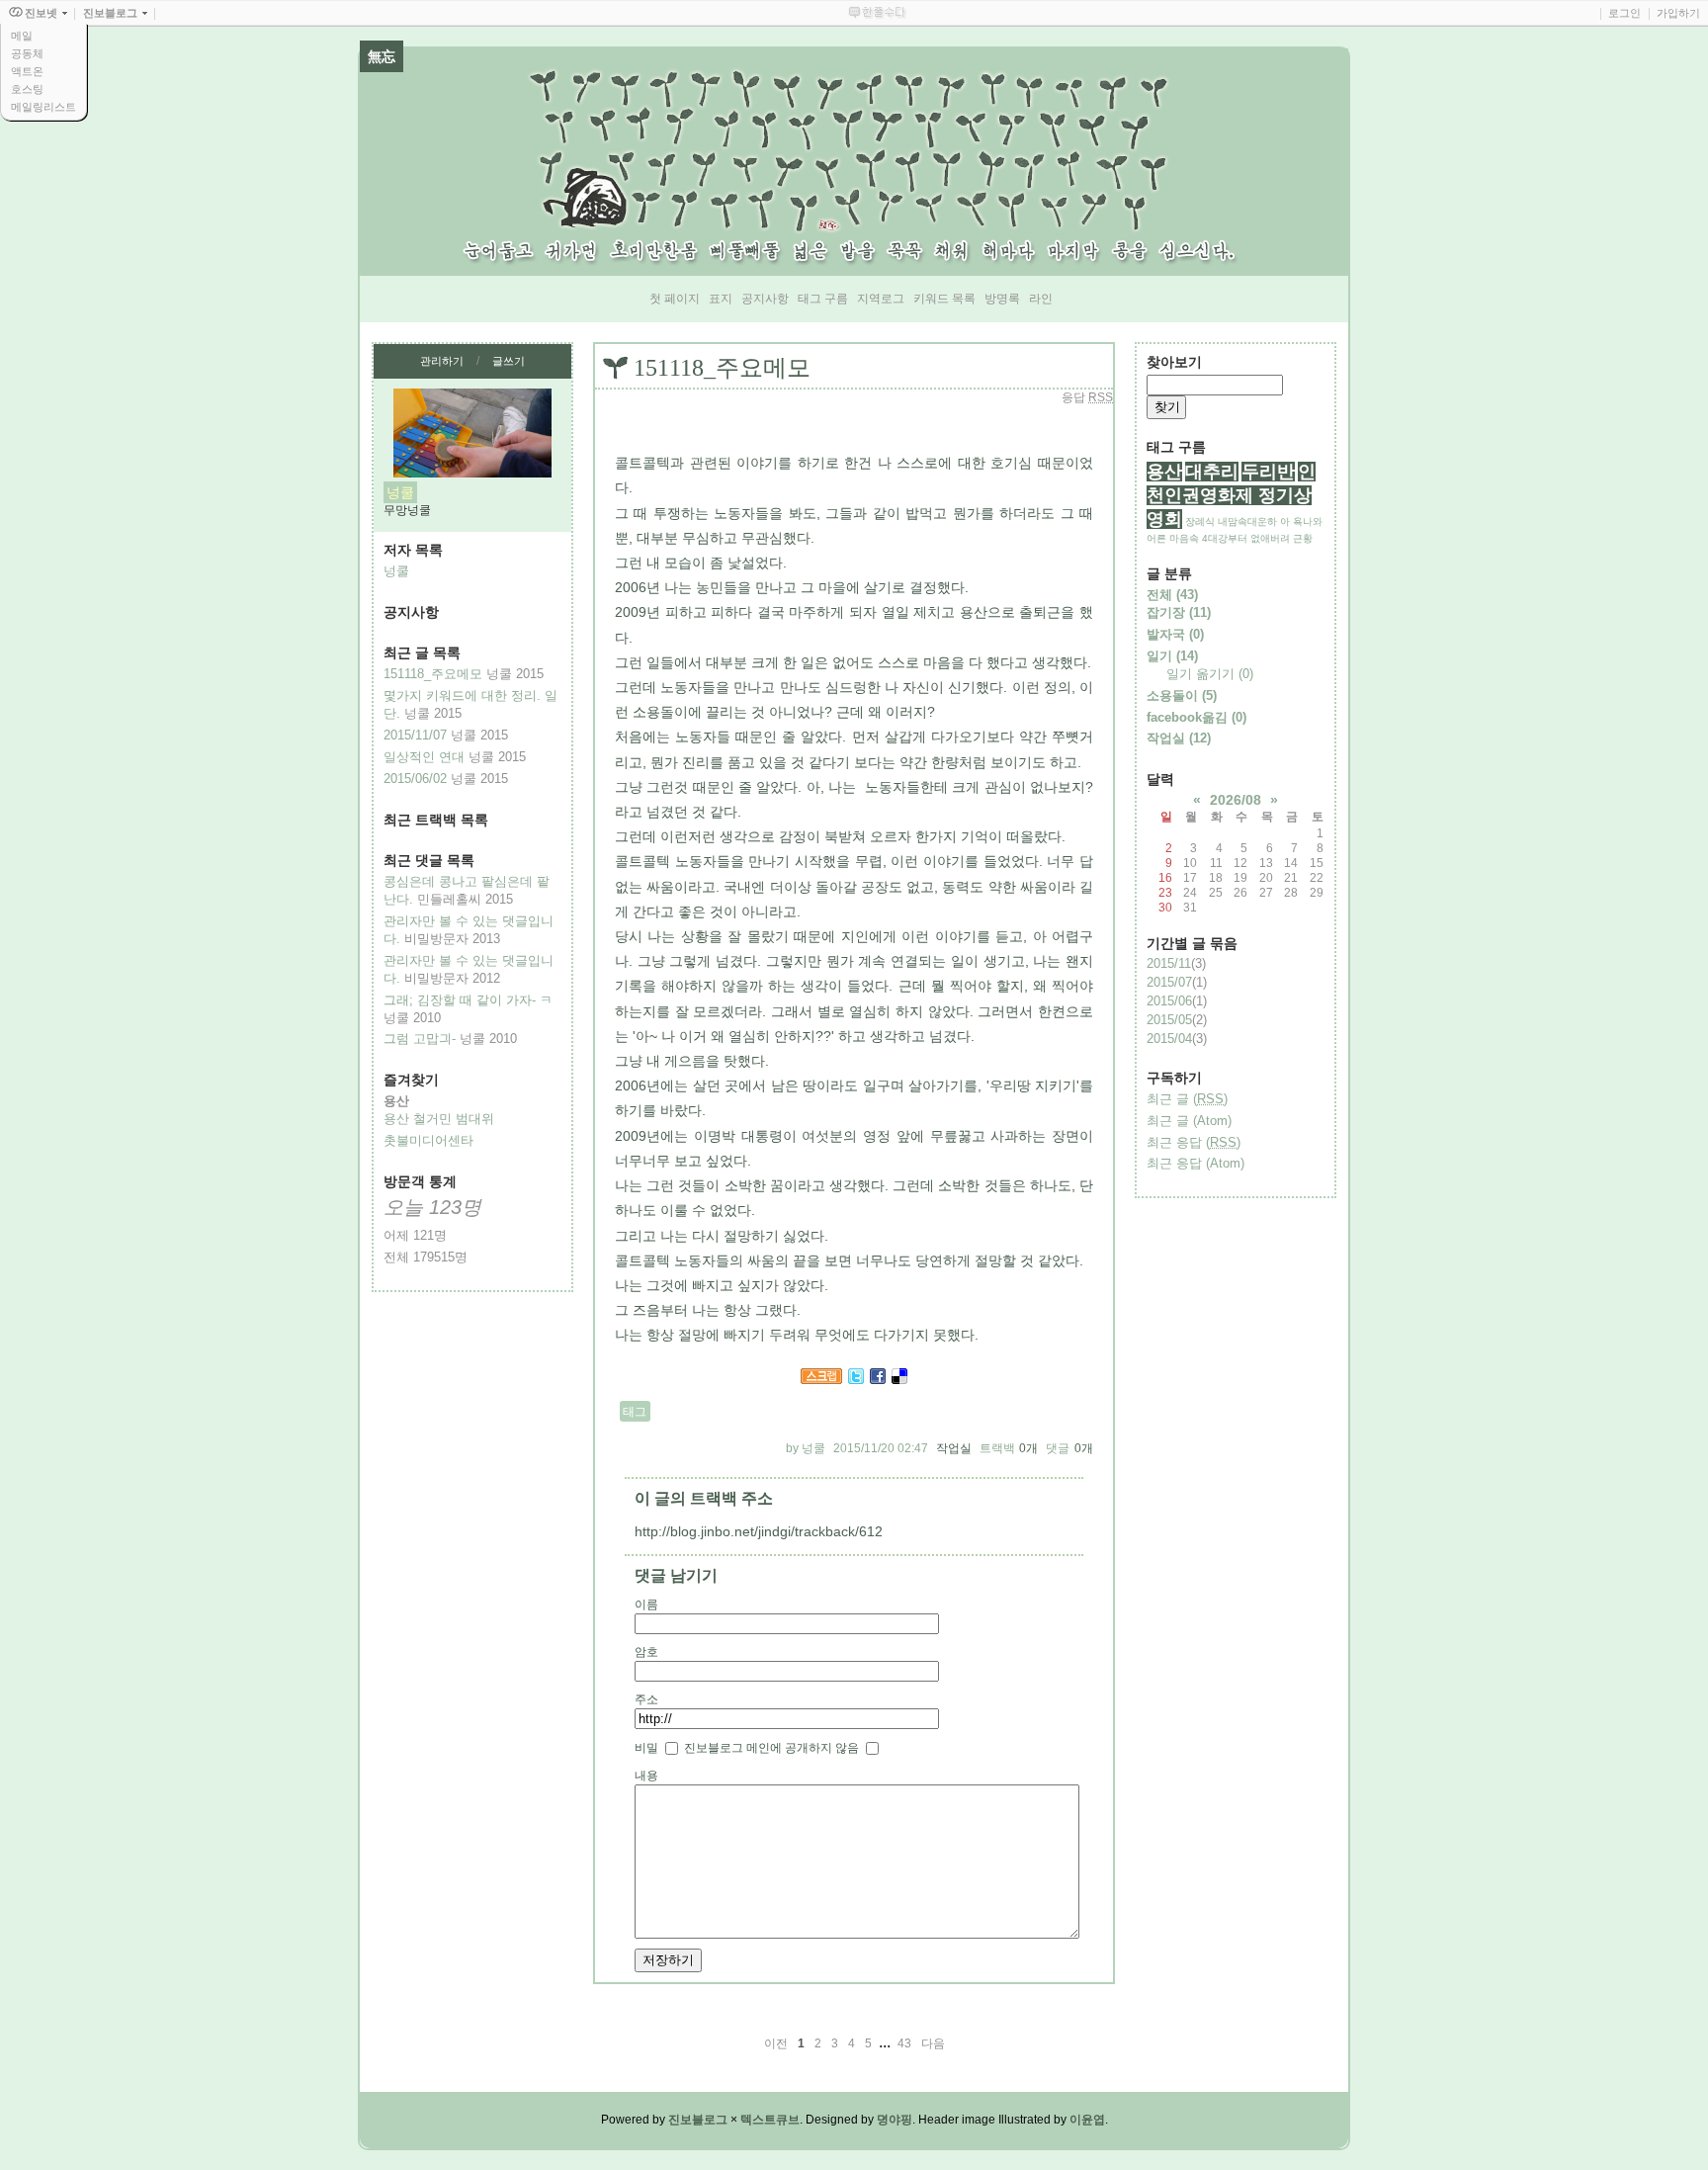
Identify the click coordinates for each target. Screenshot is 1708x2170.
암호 (646, 1652)
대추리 (1212, 472)
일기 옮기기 (1210, 674)
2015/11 (1169, 963)
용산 (1164, 472)
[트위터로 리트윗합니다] (856, 1379)
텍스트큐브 (770, 2120)
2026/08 (1236, 800)
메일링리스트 (43, 107)
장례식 (1200, 521)
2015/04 (1169, 1039)
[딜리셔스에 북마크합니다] (899, 1379)
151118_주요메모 (433, 674)
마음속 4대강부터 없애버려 (1230, 538)
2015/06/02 (415, 779)
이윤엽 (1087, 2120)
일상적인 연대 (424, 757)
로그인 (1624, 13)
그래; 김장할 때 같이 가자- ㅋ (468, 1000)
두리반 (1268, 472)
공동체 (27, 53)
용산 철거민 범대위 (439, 1119)
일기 (1172, 656)
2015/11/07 (415, 735)
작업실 (954, 1448)
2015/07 (1169, 982)
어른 (1156, 538)
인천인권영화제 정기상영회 (1231, 495)
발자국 (1175, 634)
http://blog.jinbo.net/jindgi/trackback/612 (759, 1531)
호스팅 (27, 89)
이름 (646, 1605)
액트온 (27, 71)
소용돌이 (1182, 695)
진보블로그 (698, 2120)
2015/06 (1169, 1001)
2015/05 (1169, 1020)
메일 (22, 36)
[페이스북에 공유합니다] (878, 1379)
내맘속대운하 (1247, 521)
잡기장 (1179, 612)
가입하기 (1678, 13)
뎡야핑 (895, 2120)
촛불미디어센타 (428, 1140)
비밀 (646, 1747)
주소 (646, 1699)
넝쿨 (396, 571)
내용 (646, 1776)
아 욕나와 (1301, 521)
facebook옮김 (1196, 717)
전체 (1172, 595)
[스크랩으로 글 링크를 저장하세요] (821, 1379)
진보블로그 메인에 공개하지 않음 (771, 1747)
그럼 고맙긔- (420, 1039)
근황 (1303, 538)
